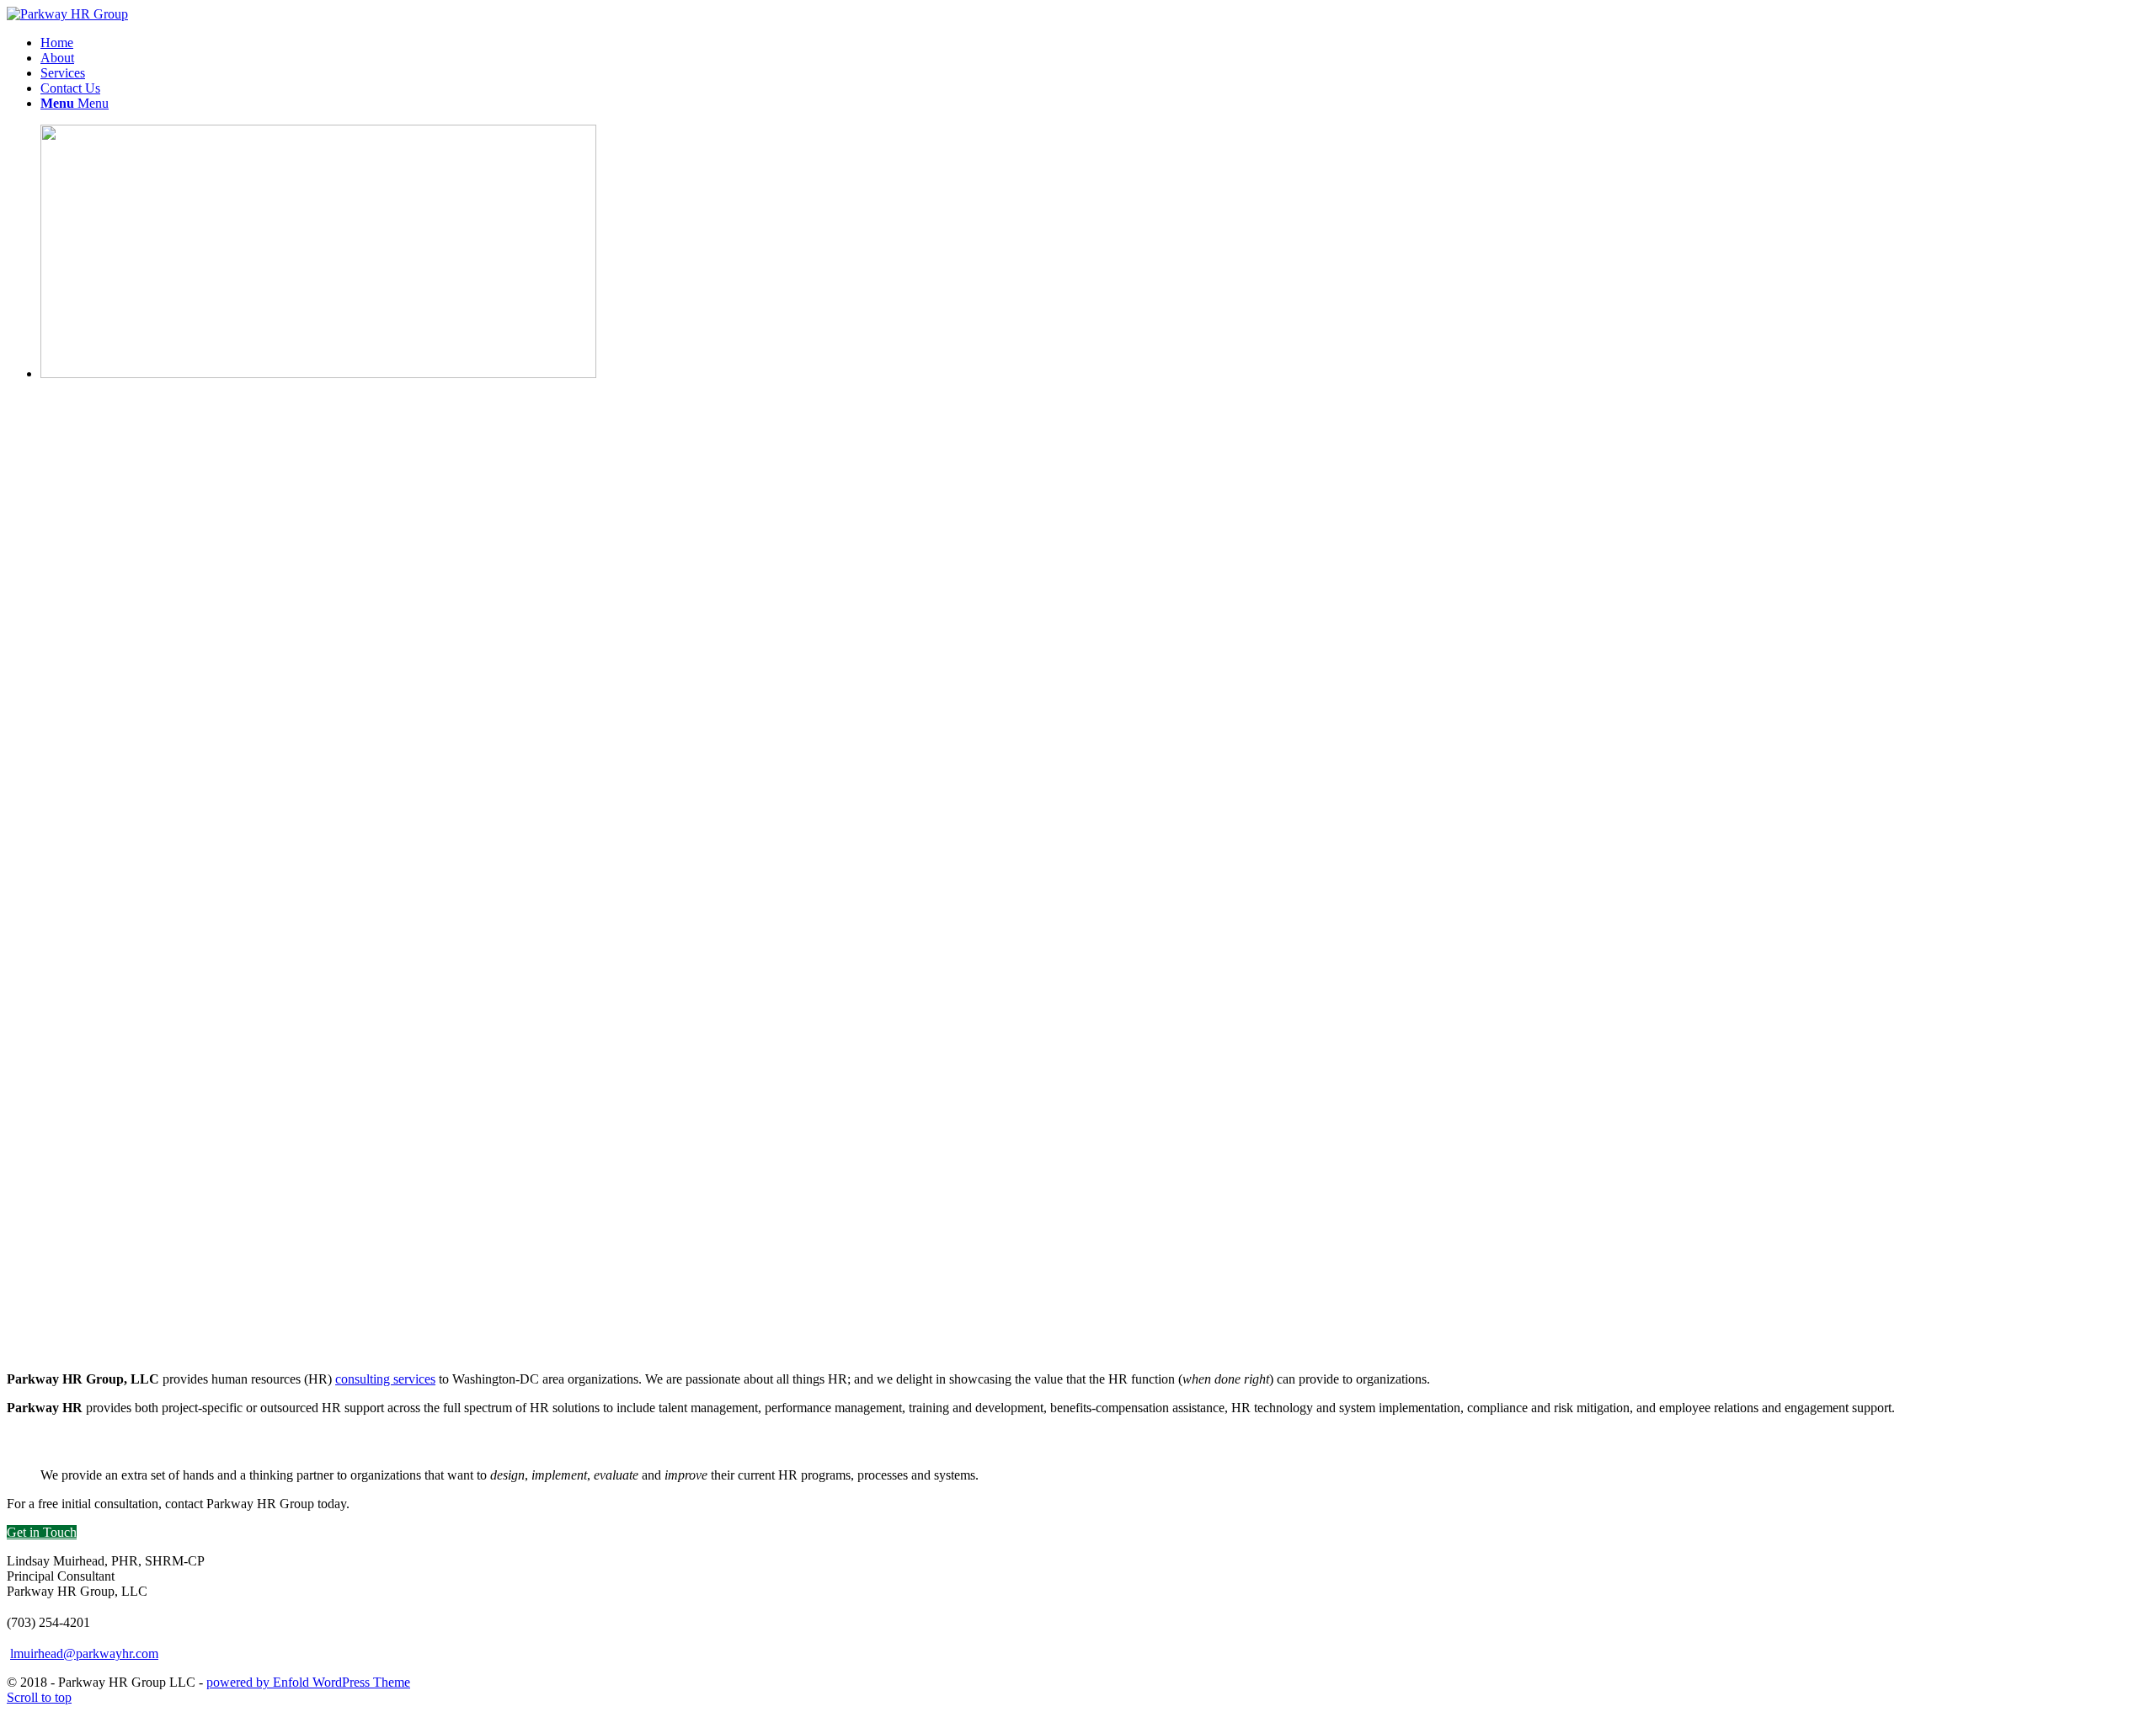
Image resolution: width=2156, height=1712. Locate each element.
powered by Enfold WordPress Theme (308, 1682)
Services (63, 73)
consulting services (385, 1379)
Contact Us (70, 88)
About (57, 58)
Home (57, 43)
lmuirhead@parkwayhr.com (84, 1653)
